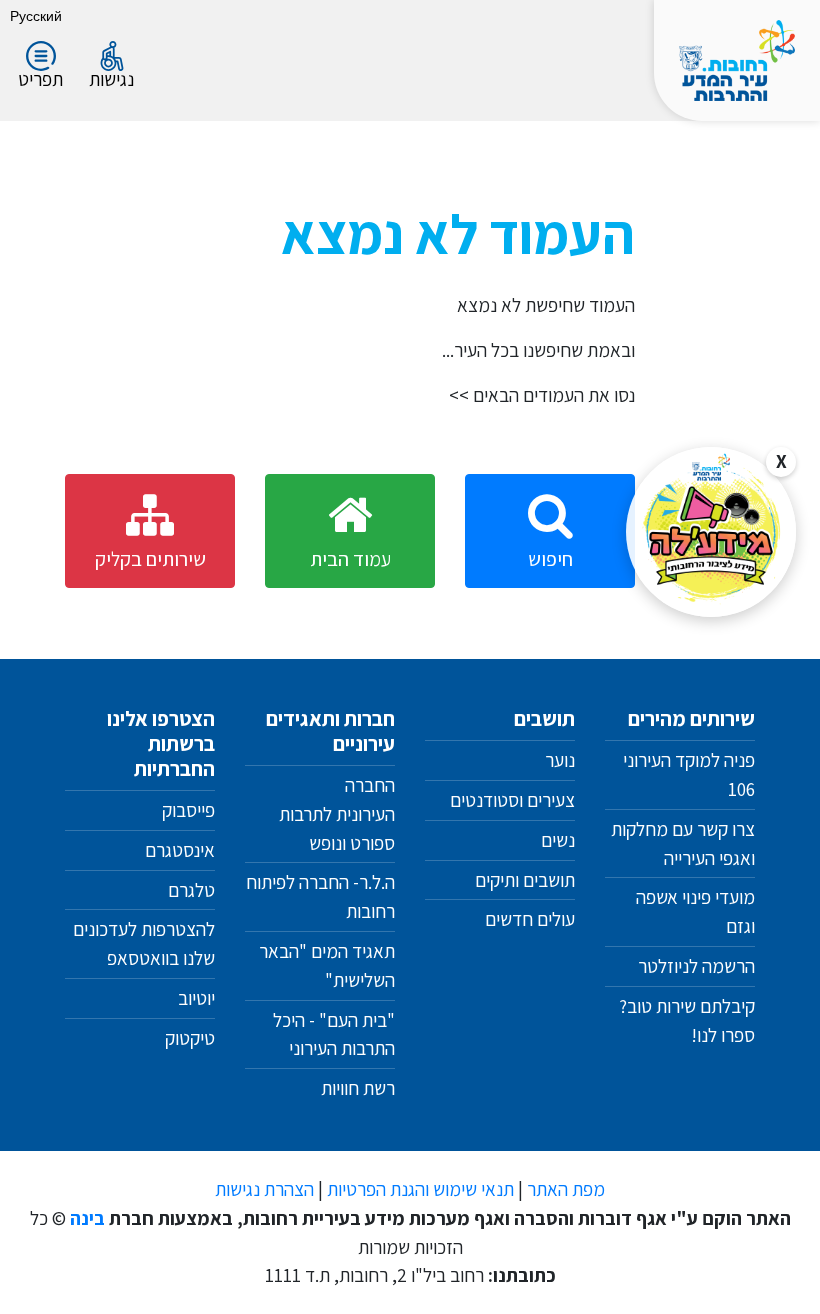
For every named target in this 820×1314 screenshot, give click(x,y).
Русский (36, 15)
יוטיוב (196, 998)
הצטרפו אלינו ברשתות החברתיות (161, 743)
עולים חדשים (530, 919)
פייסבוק (188, 810)
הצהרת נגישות (264, 1189)
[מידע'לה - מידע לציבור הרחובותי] (711, 532)
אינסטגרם (180, 850)
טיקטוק (190, 1038)
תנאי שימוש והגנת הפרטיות (420, 1189)
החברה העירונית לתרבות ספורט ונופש (337, 814)
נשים (558, 840)
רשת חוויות (358, 1088)
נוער (560, 760)
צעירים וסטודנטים (512, 800)
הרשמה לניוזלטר (696, 966)
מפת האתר (566, 1189)
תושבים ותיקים (525, 880)
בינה (87, 1218)
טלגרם (191, 890)
